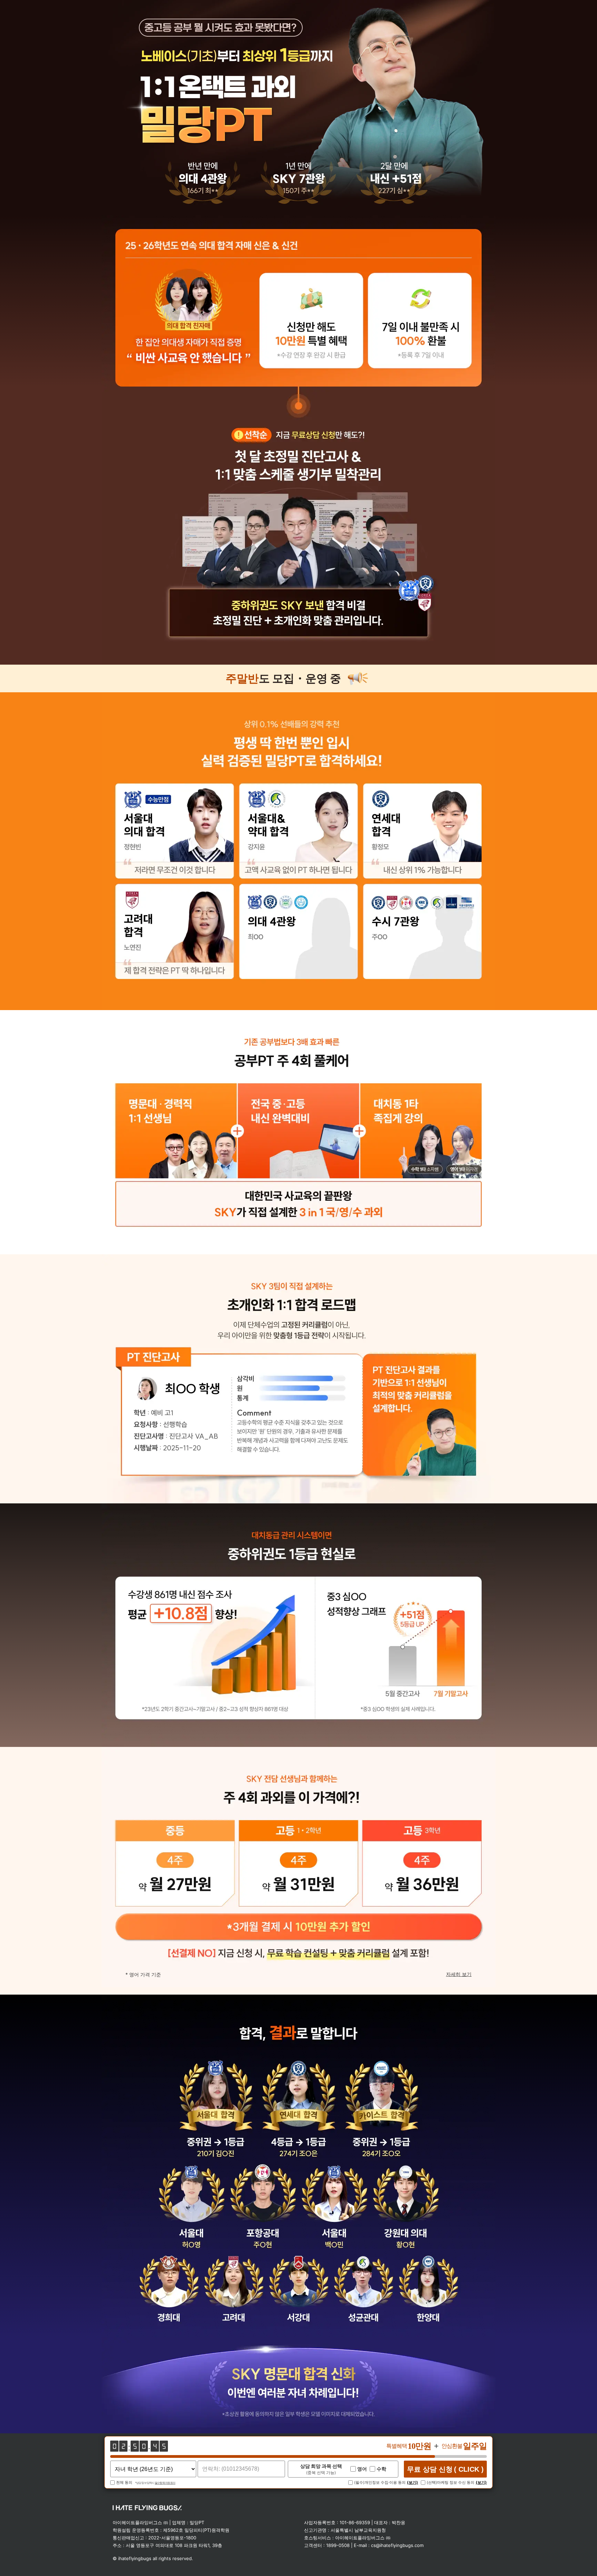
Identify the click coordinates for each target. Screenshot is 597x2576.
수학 (381, 2469)
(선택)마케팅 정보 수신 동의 (451, 2483)
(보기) (413, 2483)
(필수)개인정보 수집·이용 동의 (380, 2483)
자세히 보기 (459, 1974)
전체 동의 (124, 2483)
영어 (362, 2469)
